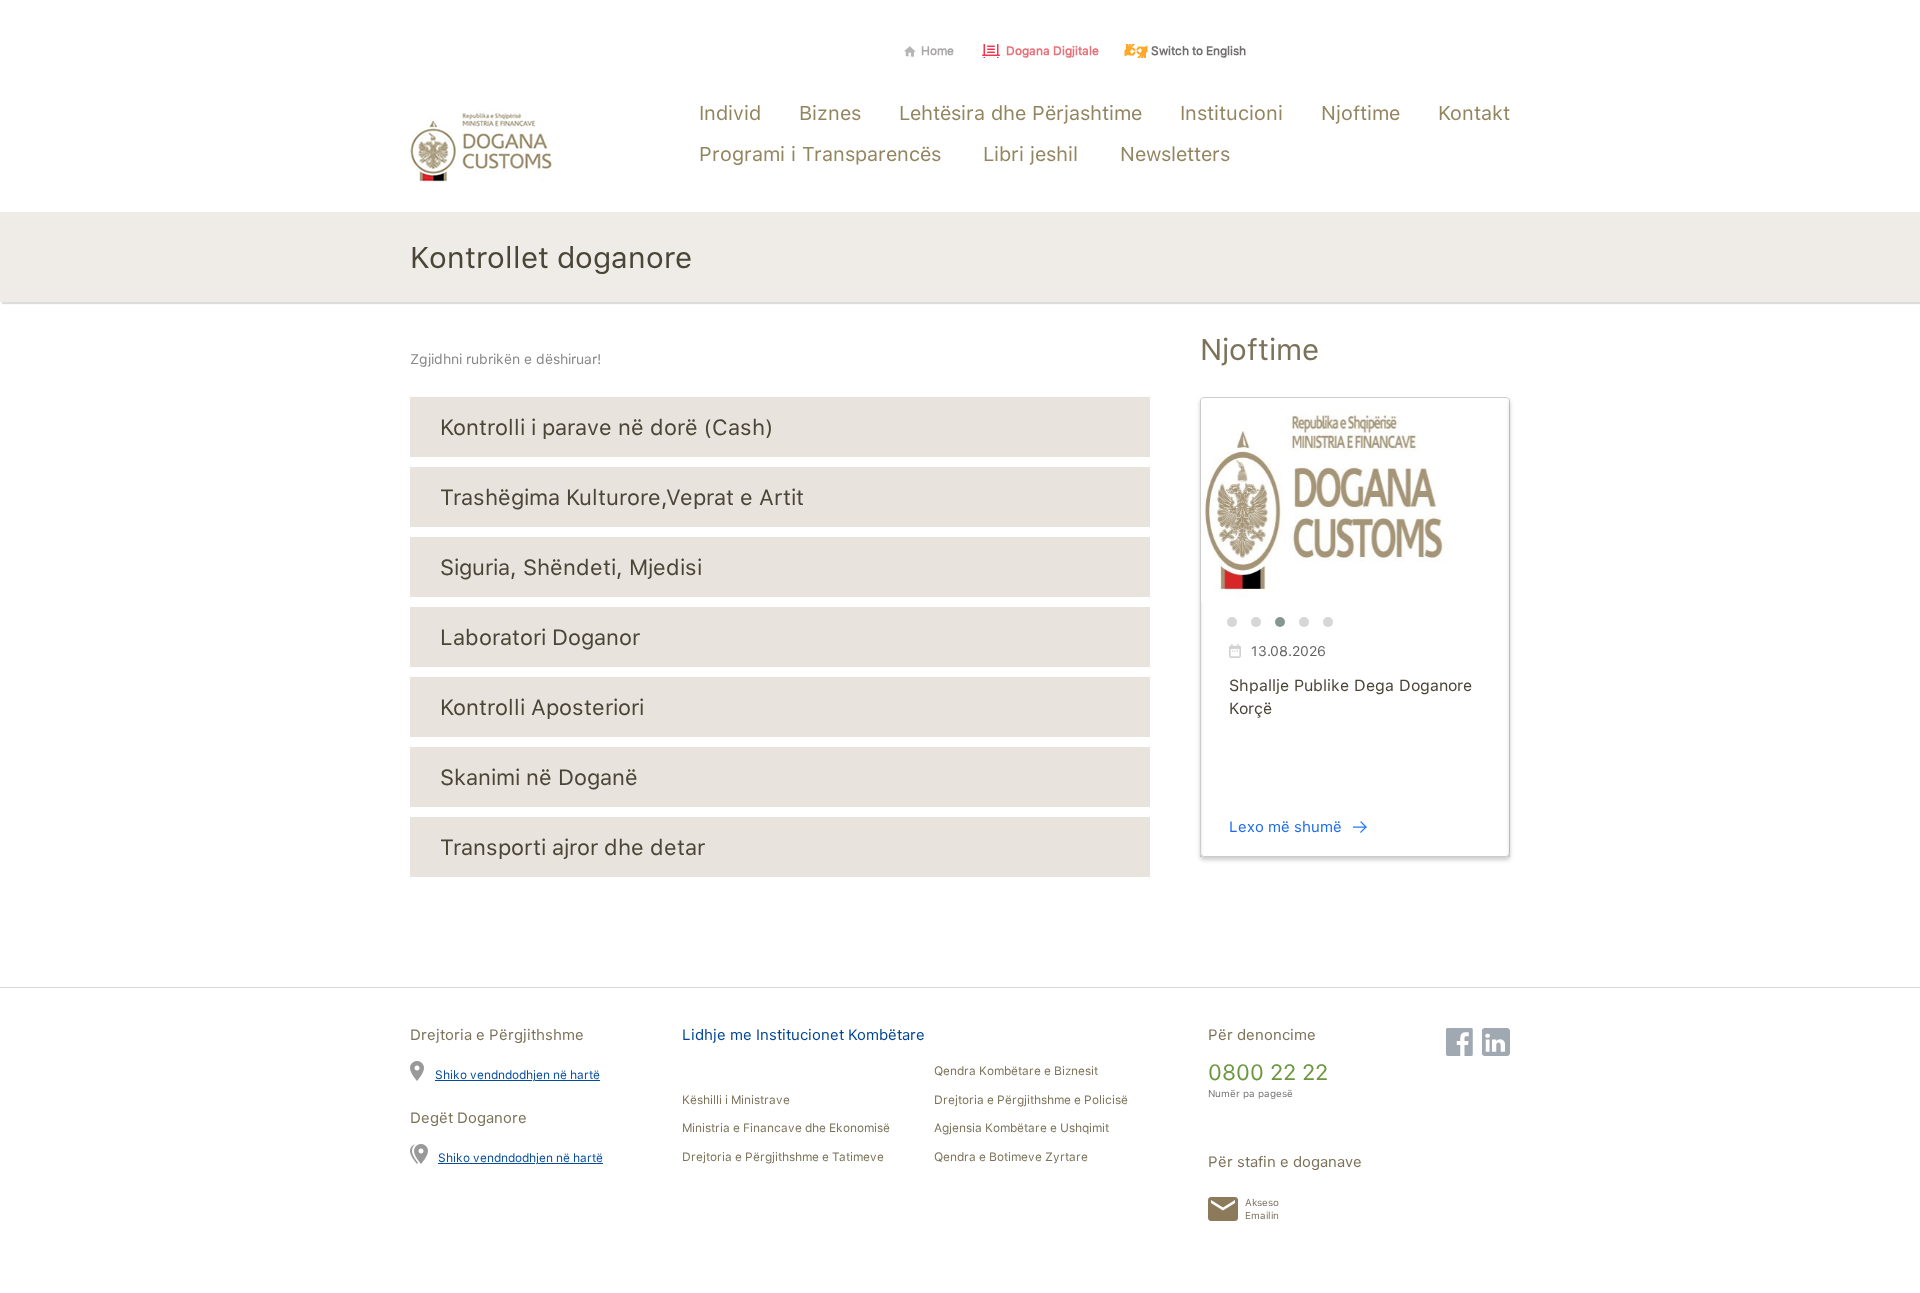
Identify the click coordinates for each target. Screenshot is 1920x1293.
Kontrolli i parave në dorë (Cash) (606, 427)
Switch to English (1198, 51)
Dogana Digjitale (1052, 51)
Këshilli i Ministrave (736, 1100)
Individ (730, 113)
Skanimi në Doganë (539, 777)
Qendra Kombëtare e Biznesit (1016, 1071)
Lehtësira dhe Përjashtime (1020, 113)
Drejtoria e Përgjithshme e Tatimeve (783, 1157)
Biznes (830, 113)
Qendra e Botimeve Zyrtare (1011, 1157)
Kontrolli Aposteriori (542, 707)
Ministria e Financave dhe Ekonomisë (786, 1128)
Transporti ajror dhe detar (572, 847)
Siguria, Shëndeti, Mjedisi (571, 567)
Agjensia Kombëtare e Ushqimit (1021, 1128)
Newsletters (1175, 154)
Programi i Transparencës (820, 154)
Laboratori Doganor (540, 637)
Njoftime (1360, 113)
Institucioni (1231, 113)
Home (937, 51)
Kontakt (1474, 113)
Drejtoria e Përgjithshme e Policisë (1031, 1100)
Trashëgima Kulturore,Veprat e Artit (622, 497)
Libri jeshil (1030, 154)
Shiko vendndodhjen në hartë (517, 1074)
